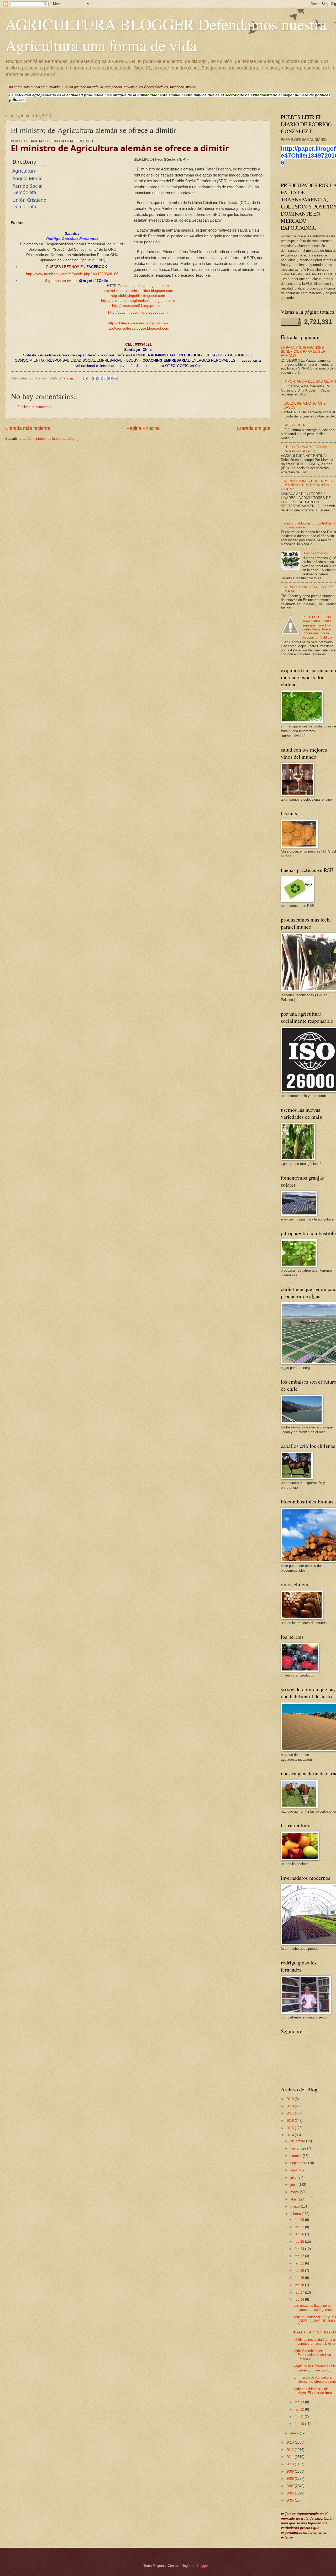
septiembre (299, 2163)
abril (294, 2199)
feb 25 (300, 2242)
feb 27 (300, 2227)
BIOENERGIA (294, 425)
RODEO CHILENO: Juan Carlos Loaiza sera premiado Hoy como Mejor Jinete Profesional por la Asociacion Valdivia (317, 627)
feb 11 (300, 2417)
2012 (291, 2450)
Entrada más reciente (28, 428)
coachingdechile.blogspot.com (143, 312)
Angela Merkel (28, 178)
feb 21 (300, 2263)
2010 (291, 2464)
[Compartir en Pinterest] (115, 378)
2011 (291, 2457)
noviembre (299, 2148)
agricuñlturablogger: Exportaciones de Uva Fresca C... (312, 2355)
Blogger (202, 2566)
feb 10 (300, 2424)
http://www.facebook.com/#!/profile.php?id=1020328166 (72, 274)
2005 (291, 2500)
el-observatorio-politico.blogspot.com (143, 291)
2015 (291, 2128)
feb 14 (300, 2299)
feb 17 (300, 2292)
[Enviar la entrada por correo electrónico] (86, 378)
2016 (291, 2121)
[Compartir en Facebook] (110, 378)
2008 (291, 2479)
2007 (291, 2486)
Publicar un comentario (35, 407)
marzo (296, 2206)
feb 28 (300, 2220)
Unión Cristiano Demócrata (29, 203)
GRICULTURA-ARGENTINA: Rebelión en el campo (305, 449)
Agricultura (24, 171)
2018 (291, 2106)
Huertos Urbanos (315, 553)
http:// (107, 291)
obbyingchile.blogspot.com (143, 296)
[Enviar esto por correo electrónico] (95, 378)
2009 (291, 2471)
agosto (296, 2170)
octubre (296, 2156)
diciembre (298, 2141)
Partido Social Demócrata (27, 189)
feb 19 (300, 2278)
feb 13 (300, 2402)
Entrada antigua (254, 428)
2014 (291, 2135)
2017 (291, 2113)
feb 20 (300, 2271)
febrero (296, 2214)
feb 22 (300, 2256)
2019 (291, 2099)
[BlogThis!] (100, 378)
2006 (291, 2493)
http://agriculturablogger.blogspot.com (138, 328)
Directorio (25, 162)
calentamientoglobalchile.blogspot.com (143, 301)
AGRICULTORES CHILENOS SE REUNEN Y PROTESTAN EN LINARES (308, 485)
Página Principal (144, 428)
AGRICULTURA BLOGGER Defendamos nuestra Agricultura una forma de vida (166, 35)
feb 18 (300, 2285)
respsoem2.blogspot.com (143, 306)
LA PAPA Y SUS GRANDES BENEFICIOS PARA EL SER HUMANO (303, 352)
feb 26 (300, 2234)
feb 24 (300, 2249)
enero (295, 2433)
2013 (291, 2442)
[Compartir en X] (105, 378)
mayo (295, 2192)
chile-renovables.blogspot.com (143, 323)
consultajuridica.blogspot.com (144, 286)
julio (294, 2178)
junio (294, 2185)
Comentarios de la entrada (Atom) (53, 439)
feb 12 (300, 2409)
